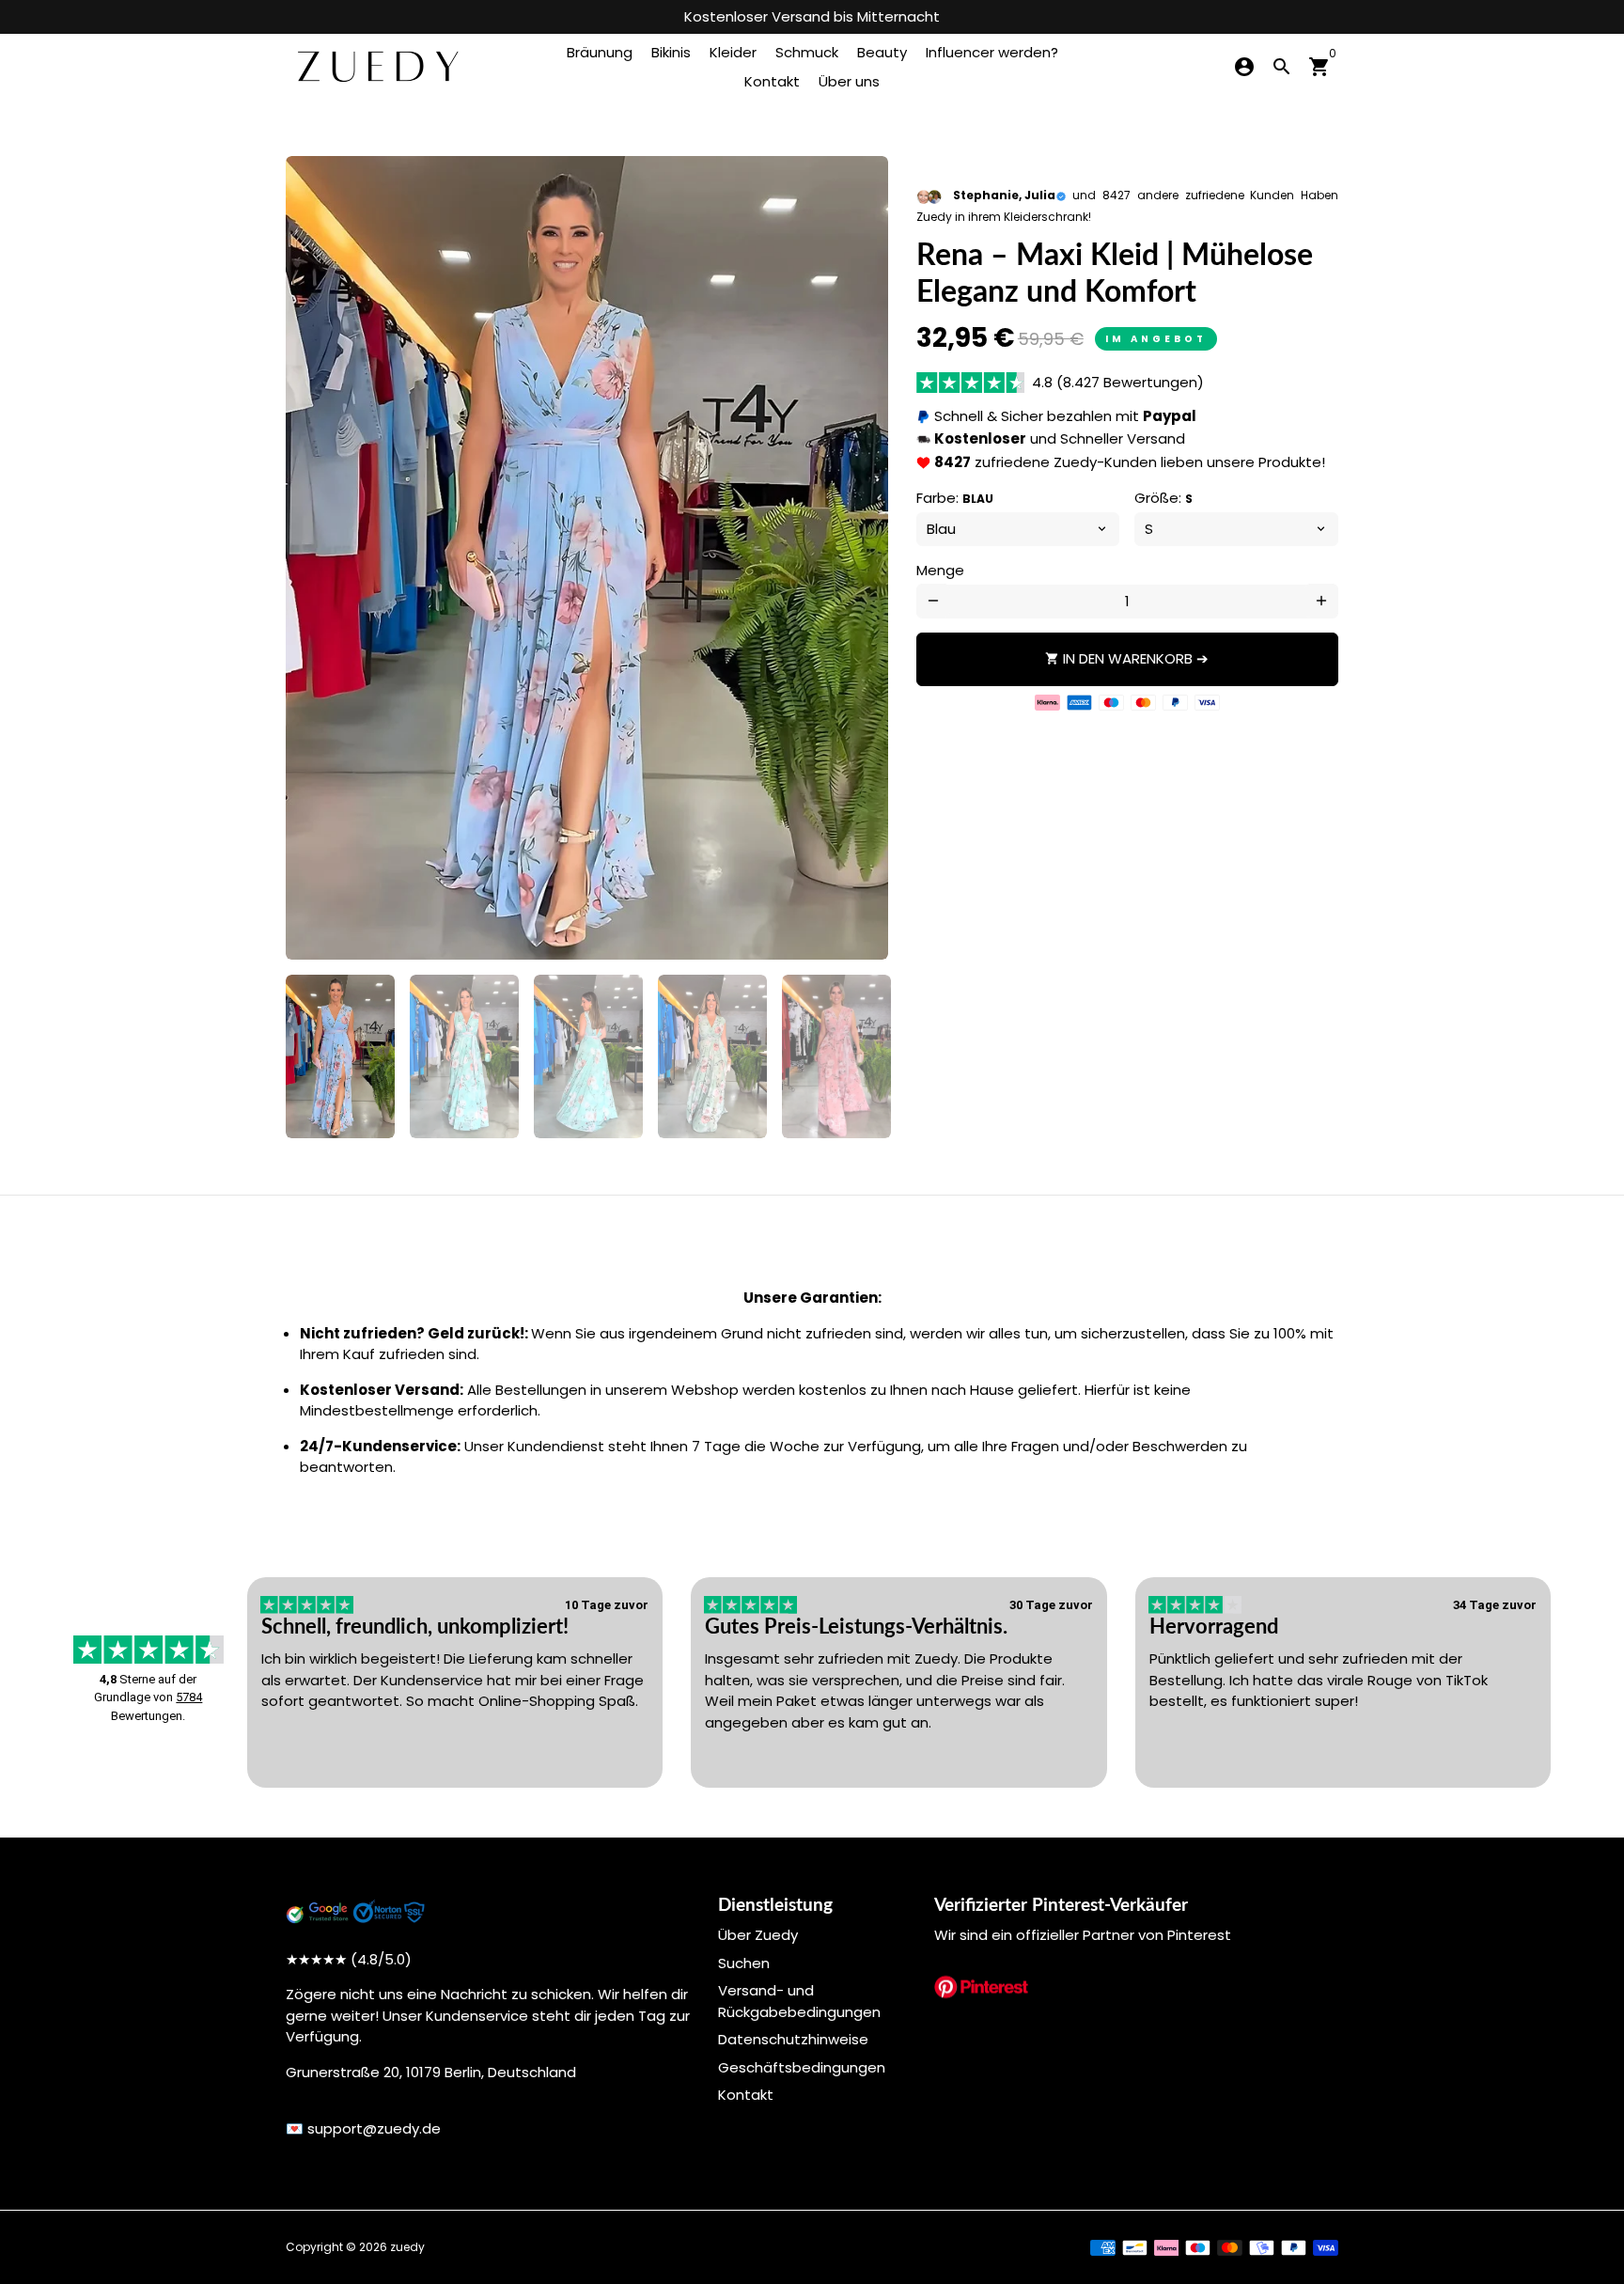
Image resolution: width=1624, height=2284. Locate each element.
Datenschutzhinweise (793, 2039)
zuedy (407, 2247)
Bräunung (600, 52)
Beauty (882, 52)
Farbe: (955, 498)
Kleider (733, 52)
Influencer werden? (992, 52)
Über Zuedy (758, 1935)
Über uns (849, 81)
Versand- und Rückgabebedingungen (799, 2001)
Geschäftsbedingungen (802, 2067)
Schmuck (807, 52)
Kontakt (772, 81)
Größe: (1163, 498)
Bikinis (671, 52)
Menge (940, 570)
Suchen (744, 1963)
